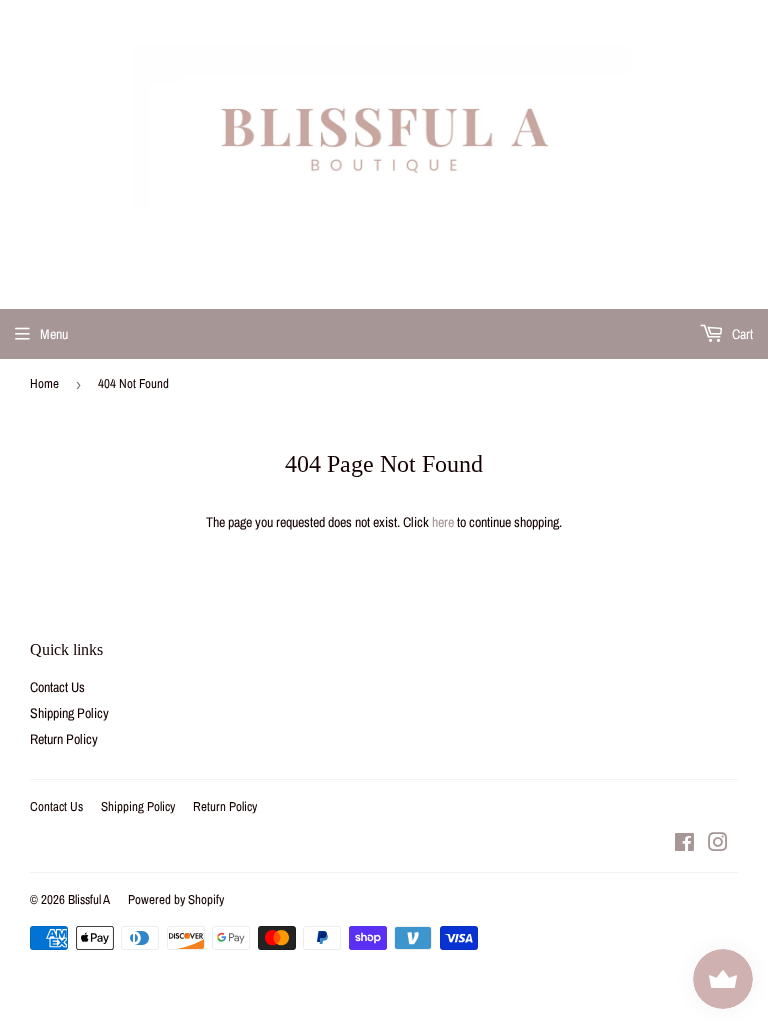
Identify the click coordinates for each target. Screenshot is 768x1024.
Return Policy (64, 739)
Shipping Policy (69, 713)
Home (44, 383)
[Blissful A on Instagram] (718, 845)
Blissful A (89, 899)
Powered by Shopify (176, 899)
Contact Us (57, 687)
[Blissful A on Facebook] (684, 845)
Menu (54, 334)
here (443, 522)
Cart (741, 334)
